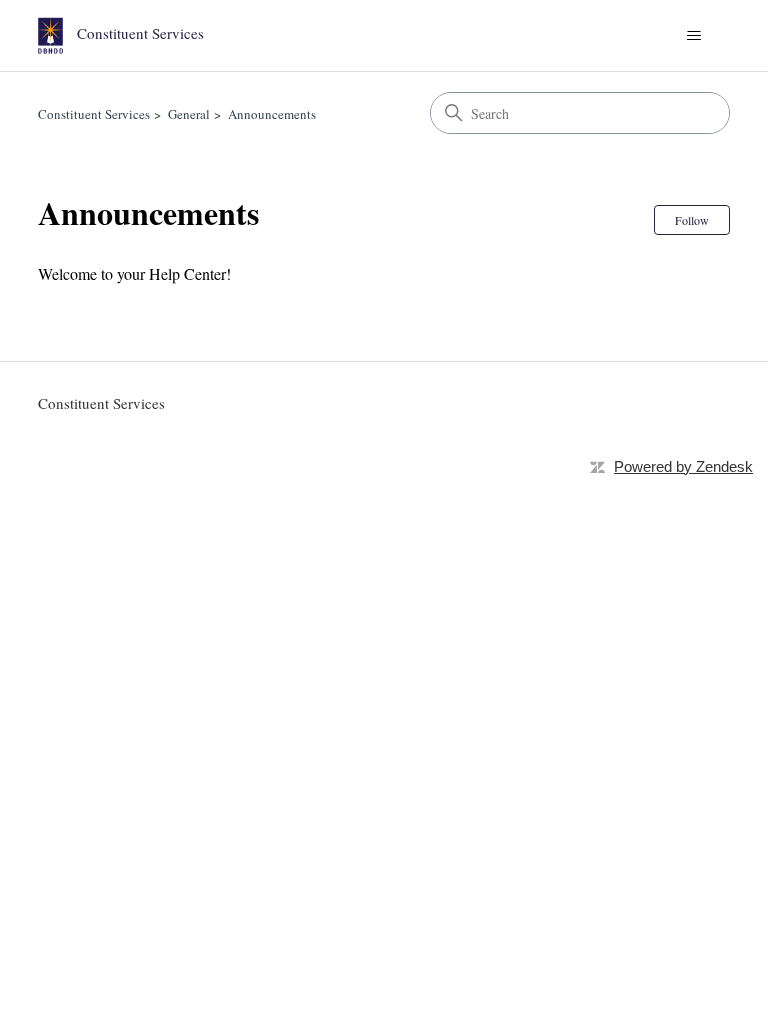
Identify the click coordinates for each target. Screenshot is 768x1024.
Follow (692, 220)
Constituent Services (94, 114)
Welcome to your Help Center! (134, 273)
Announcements (272, 114)
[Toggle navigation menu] (694, 36)
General (189, 114)
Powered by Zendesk (683, 466)
